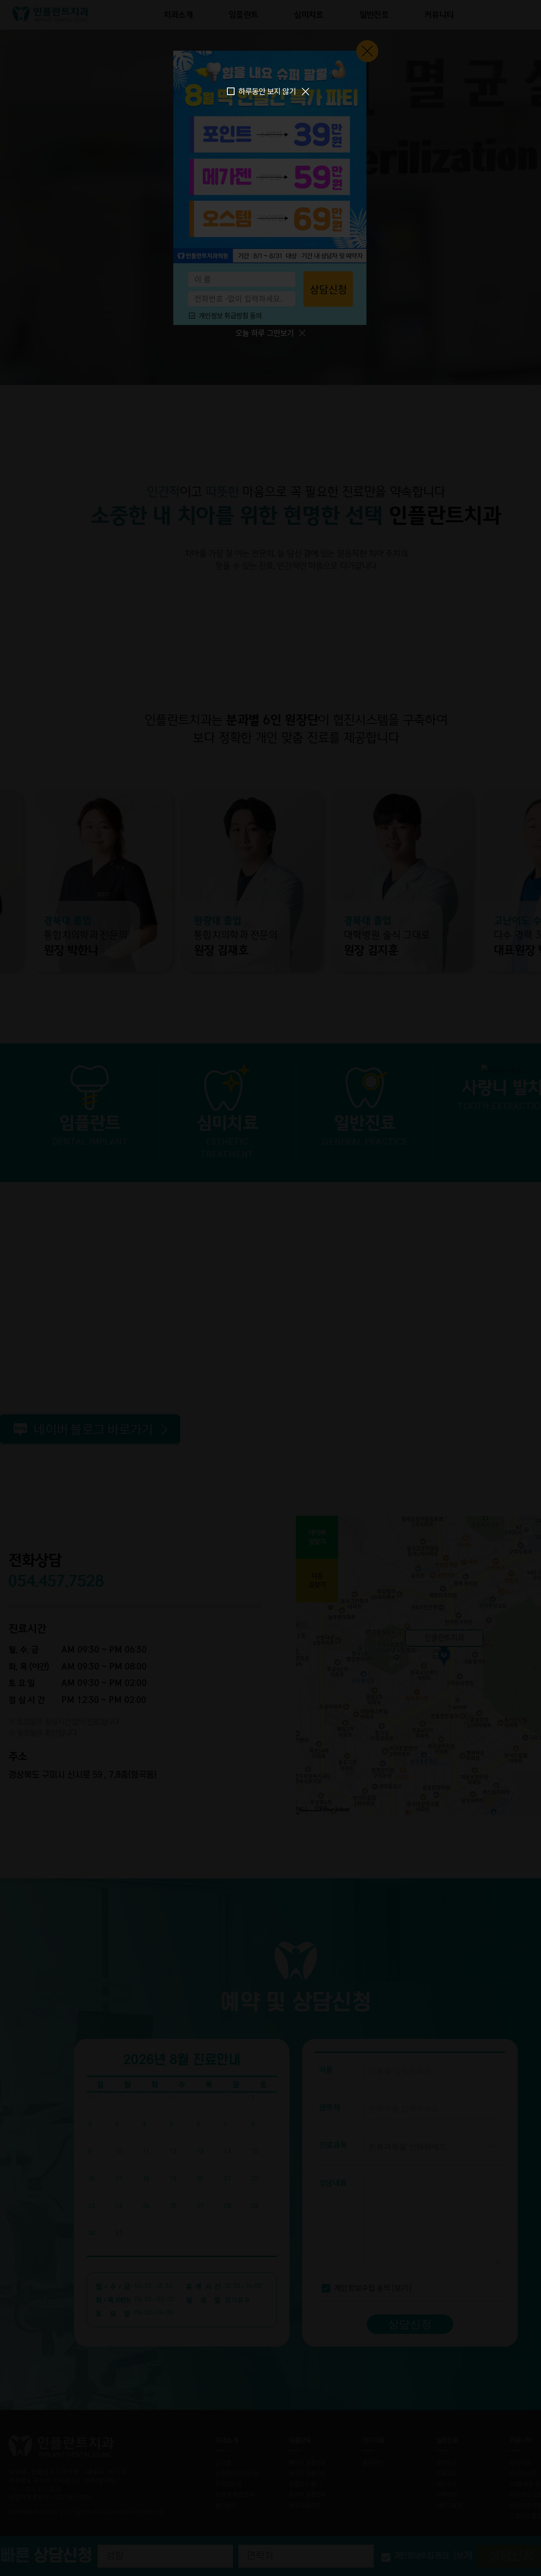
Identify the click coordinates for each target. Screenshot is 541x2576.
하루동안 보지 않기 (267, 91)
